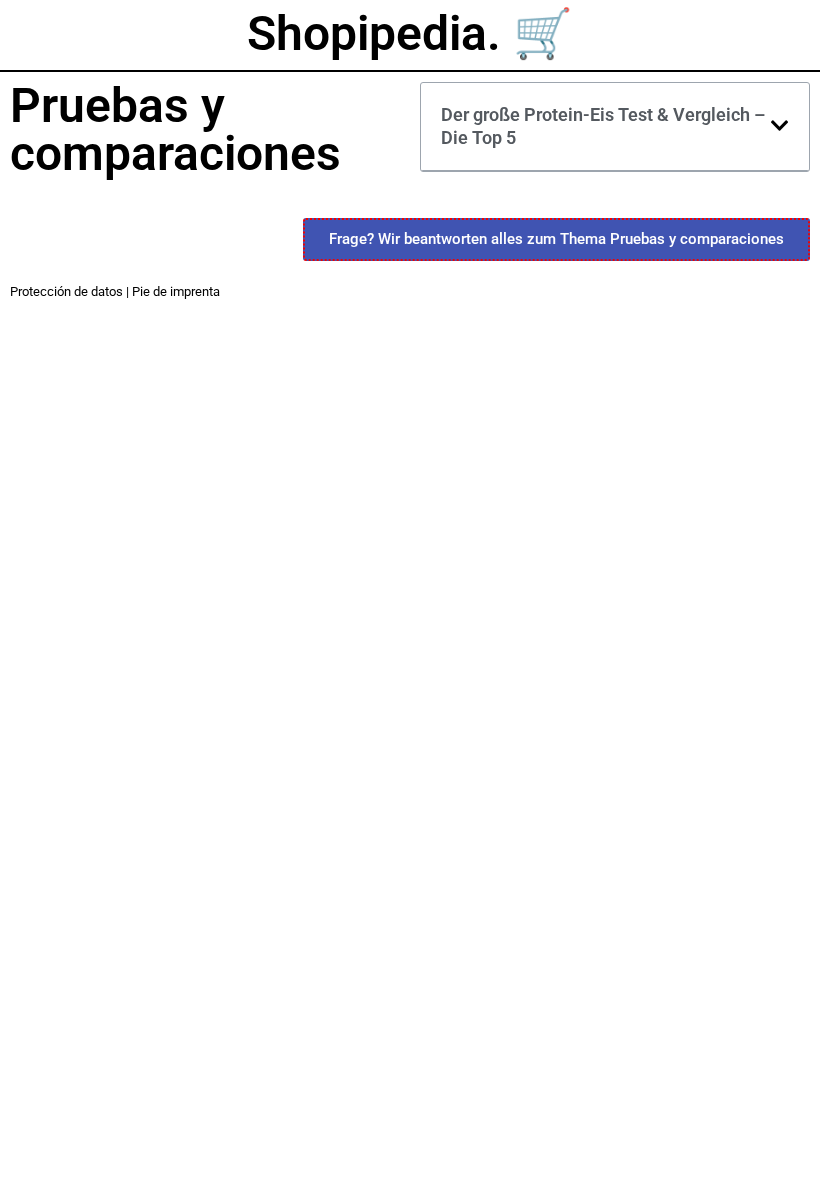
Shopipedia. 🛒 (410, 33)
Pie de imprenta (176, 291)
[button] (780, 126)
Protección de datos (66, 291)
